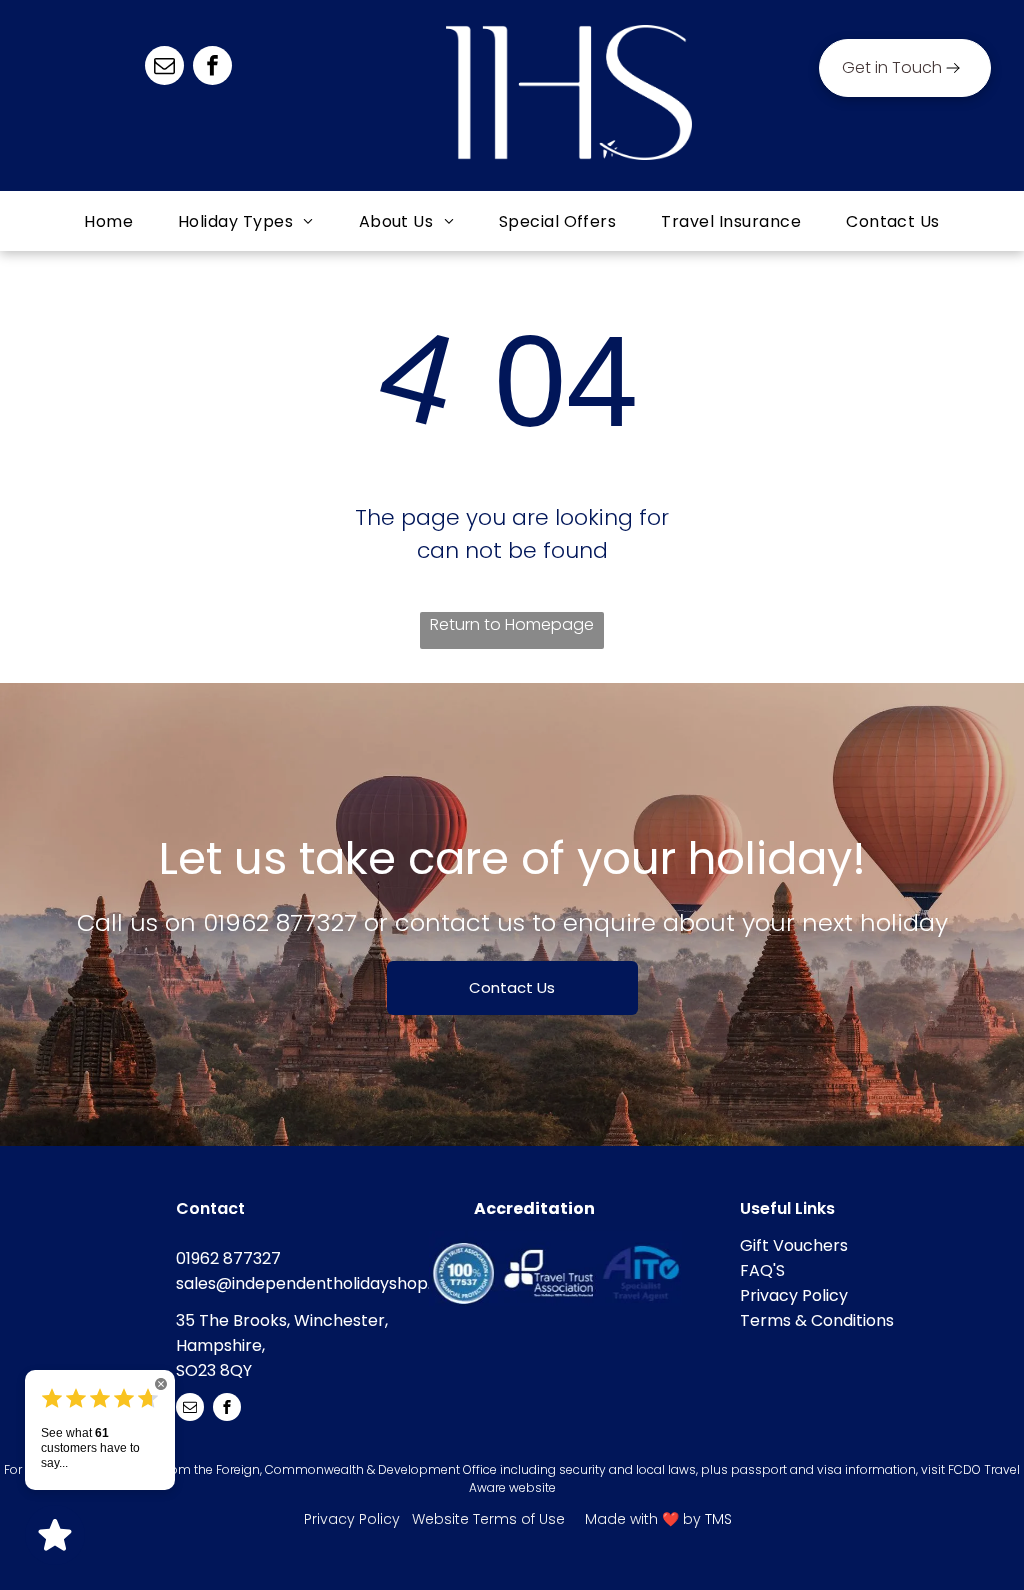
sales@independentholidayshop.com (321, 1283)
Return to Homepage (512, 624)
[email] (164, 68)
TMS (718, 1519)
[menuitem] (111, 221)
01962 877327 (280, 922)
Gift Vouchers (794, 1245)
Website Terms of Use (488, 1519)
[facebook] (212, 68)
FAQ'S (762, 1270)
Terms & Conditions (817, 1320)
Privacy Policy (794, 1295)
